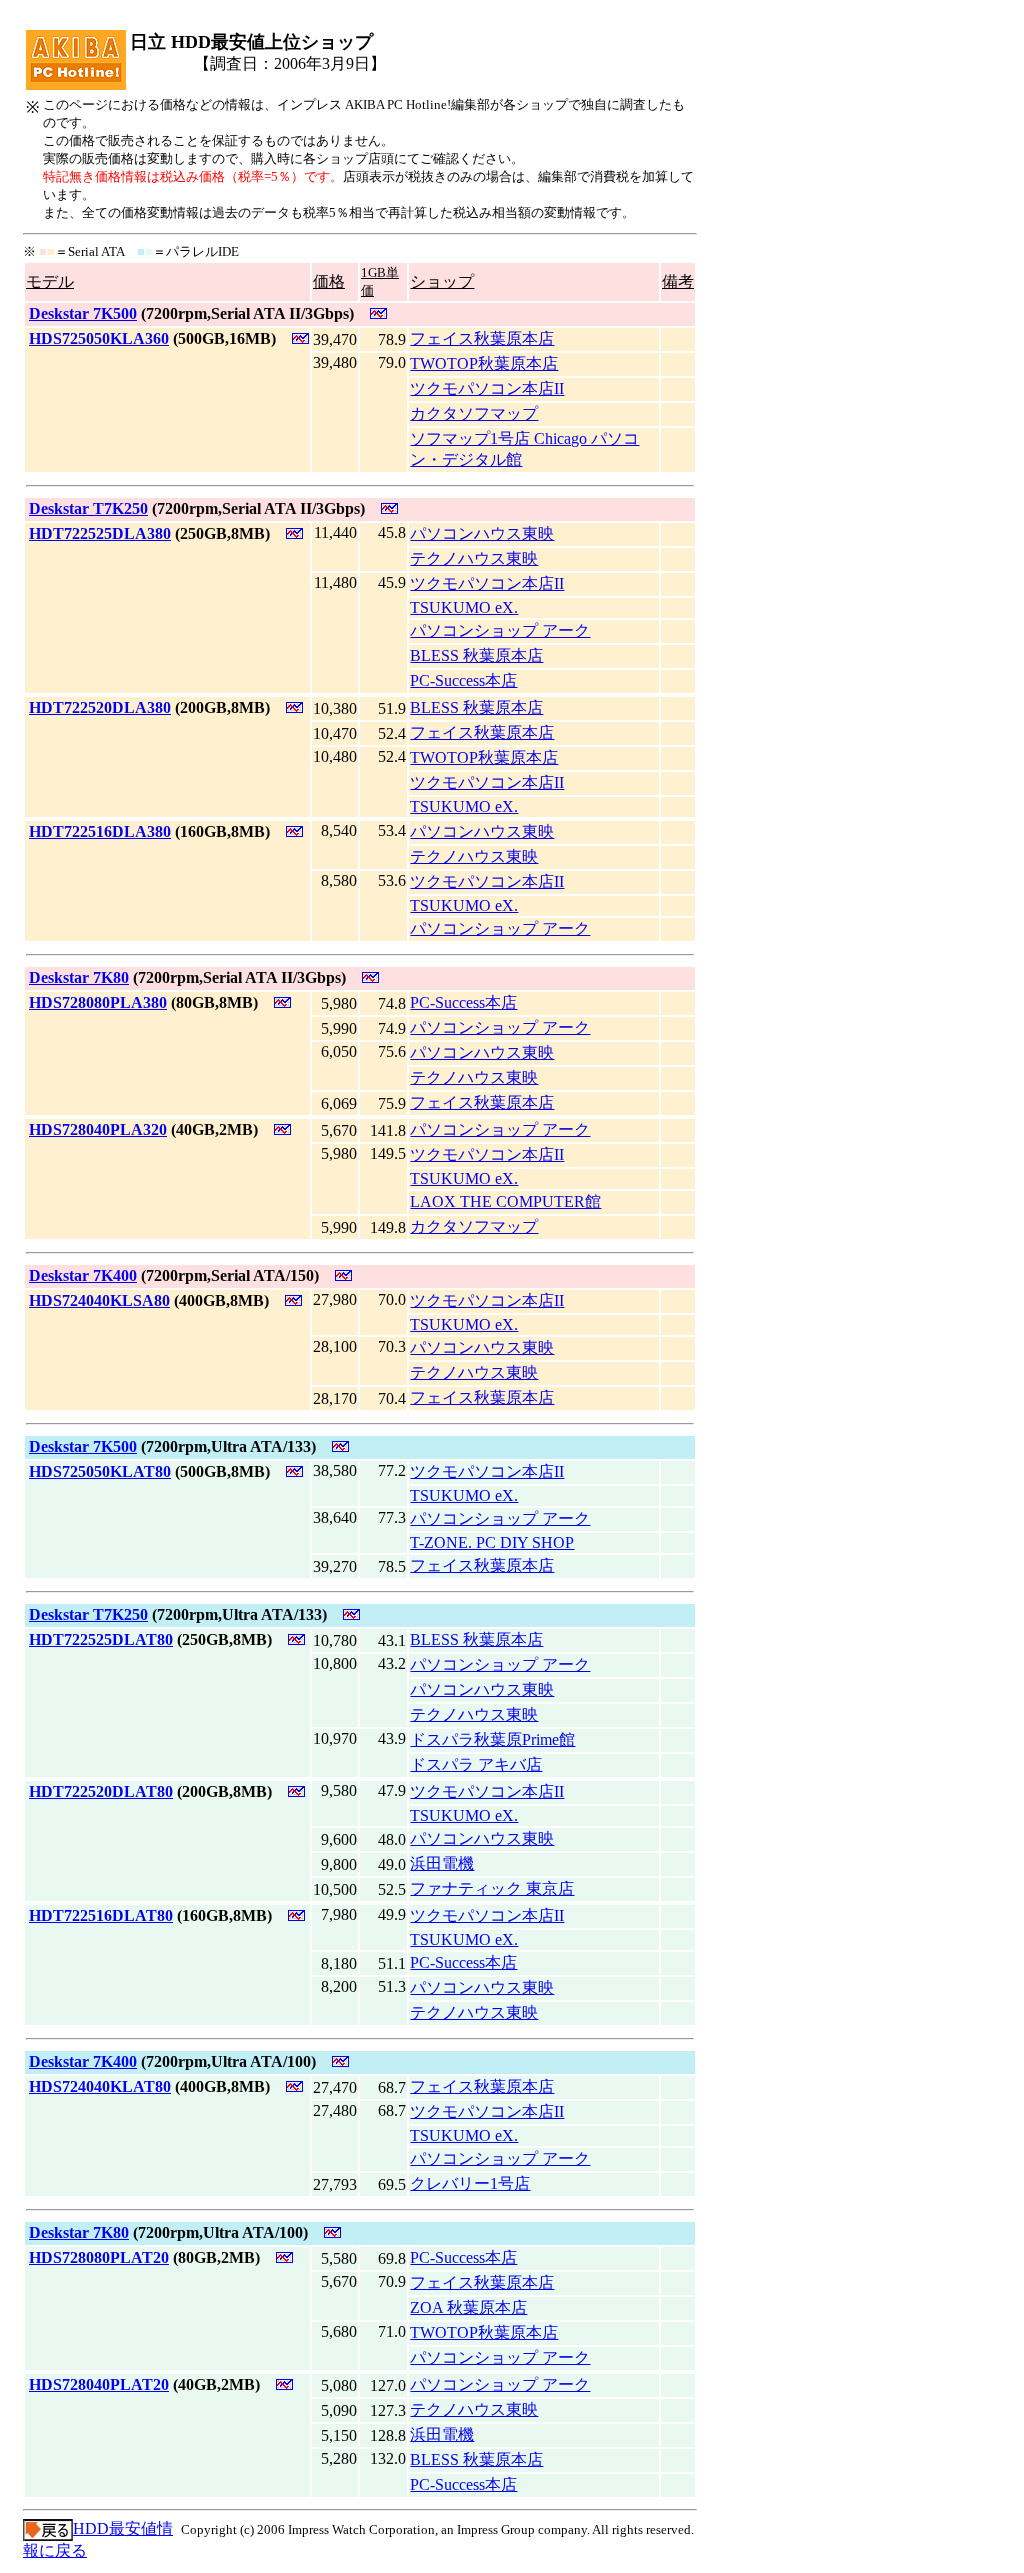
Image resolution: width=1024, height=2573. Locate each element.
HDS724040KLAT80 (100, 2086)
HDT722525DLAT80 (101, 1639)
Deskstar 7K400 (83, 1275)
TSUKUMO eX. (464, 607)
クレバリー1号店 (470, 2183)
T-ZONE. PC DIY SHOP (492, 1542)
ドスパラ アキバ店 (476, 1764)
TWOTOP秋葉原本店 (484, 363)
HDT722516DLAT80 (101, 1915)
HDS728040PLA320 (98, 1129)
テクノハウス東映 (474, 558)
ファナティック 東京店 (492, 1888)
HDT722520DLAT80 (101, 1791)
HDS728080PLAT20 (99, 2257)
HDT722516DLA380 (100, 831)
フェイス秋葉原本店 (482, 338)
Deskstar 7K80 (79, 977)
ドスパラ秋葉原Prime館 (492, 1739)
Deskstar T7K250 (88, 508)
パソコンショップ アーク (500, 630)
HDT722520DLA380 (100, 707)
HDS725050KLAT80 (100, 1471)
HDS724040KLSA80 (99, 1300)
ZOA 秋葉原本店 (468, 2307)
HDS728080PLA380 (98, 1002)
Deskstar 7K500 (83, 313)
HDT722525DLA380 (100, 533)
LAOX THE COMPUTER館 (505, 1201)
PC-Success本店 (463, 680)
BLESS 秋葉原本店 (476, 655)
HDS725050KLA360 (99, 338)
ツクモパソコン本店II (487, 388)
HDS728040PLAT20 (99, 2384)
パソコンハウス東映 (482, 533)
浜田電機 (442, 1863)
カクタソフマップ (474, 413)
